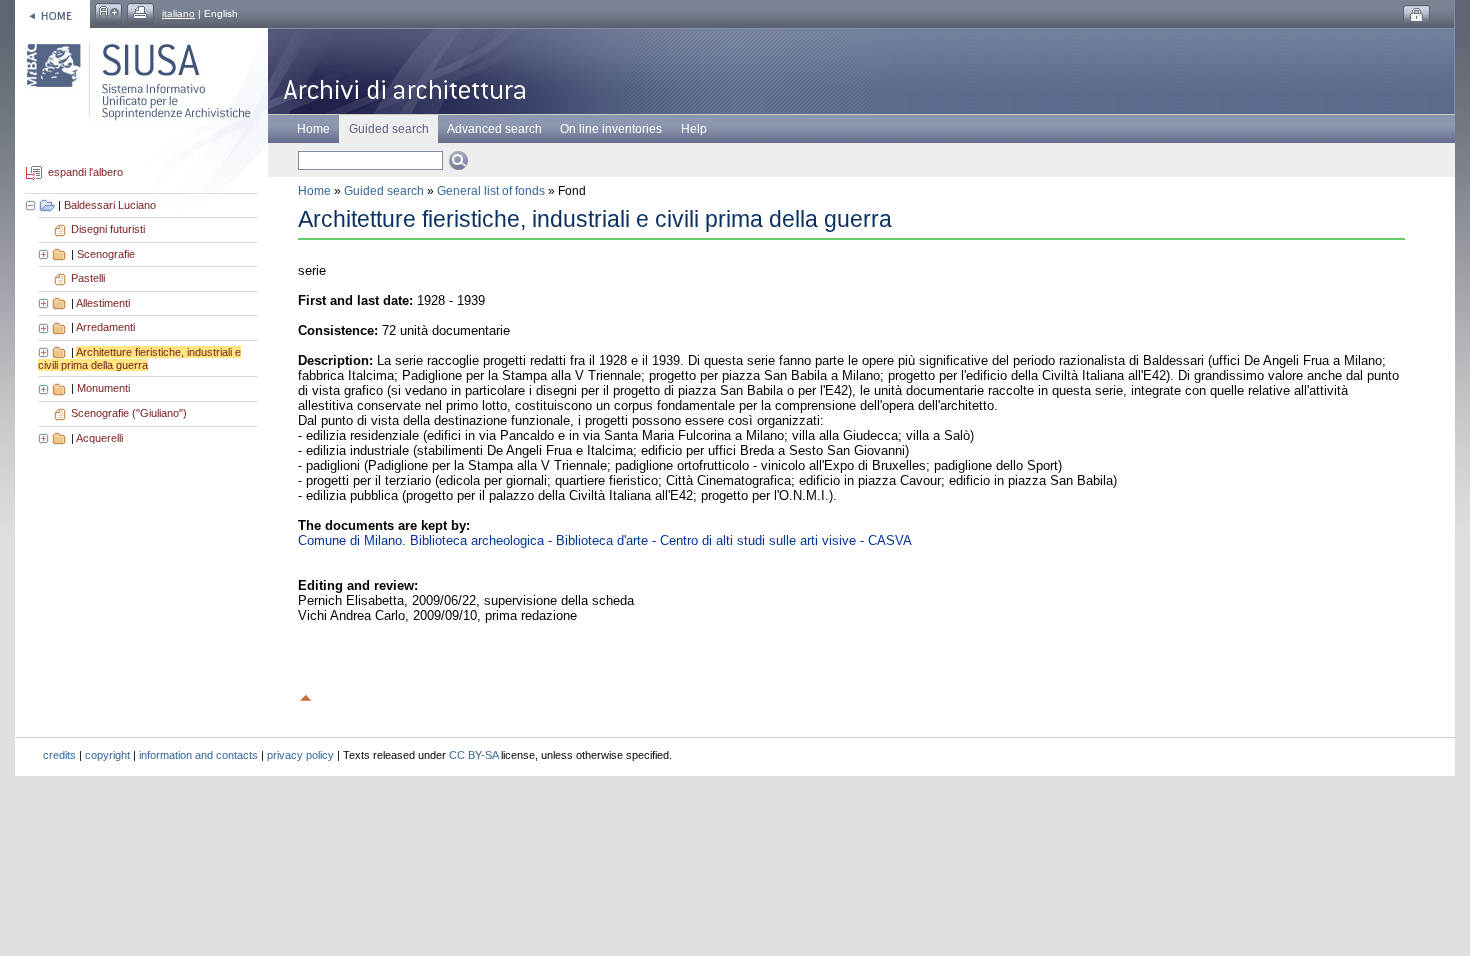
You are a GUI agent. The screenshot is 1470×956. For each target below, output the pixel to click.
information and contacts (198, 755)
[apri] (45, 254)
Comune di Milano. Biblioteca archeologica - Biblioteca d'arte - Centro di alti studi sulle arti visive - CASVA (605, 540)
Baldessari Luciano (110, 205)
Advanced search (494, 129)
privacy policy (300, 755)
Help (694, 129)
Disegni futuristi (108, 229)
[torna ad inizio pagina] (306, 695)
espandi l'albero (85, 173)
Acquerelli (99, 438)
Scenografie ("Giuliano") (129, 413)
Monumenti (103, 388)
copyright (107, 755)
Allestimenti (103, 303)
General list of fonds (491, 191)
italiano (178, 13)
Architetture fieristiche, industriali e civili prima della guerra (139, 359)
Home (313, 129)
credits (59, 755)
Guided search (384, 191)
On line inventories (611, 129)
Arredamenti (105, 327)
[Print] (140, 13)
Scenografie (106, 254)
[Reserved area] (1416, 15)
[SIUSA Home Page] (52, 13)
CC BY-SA (473, 755)
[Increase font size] (108, 13)
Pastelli (88, 278)
